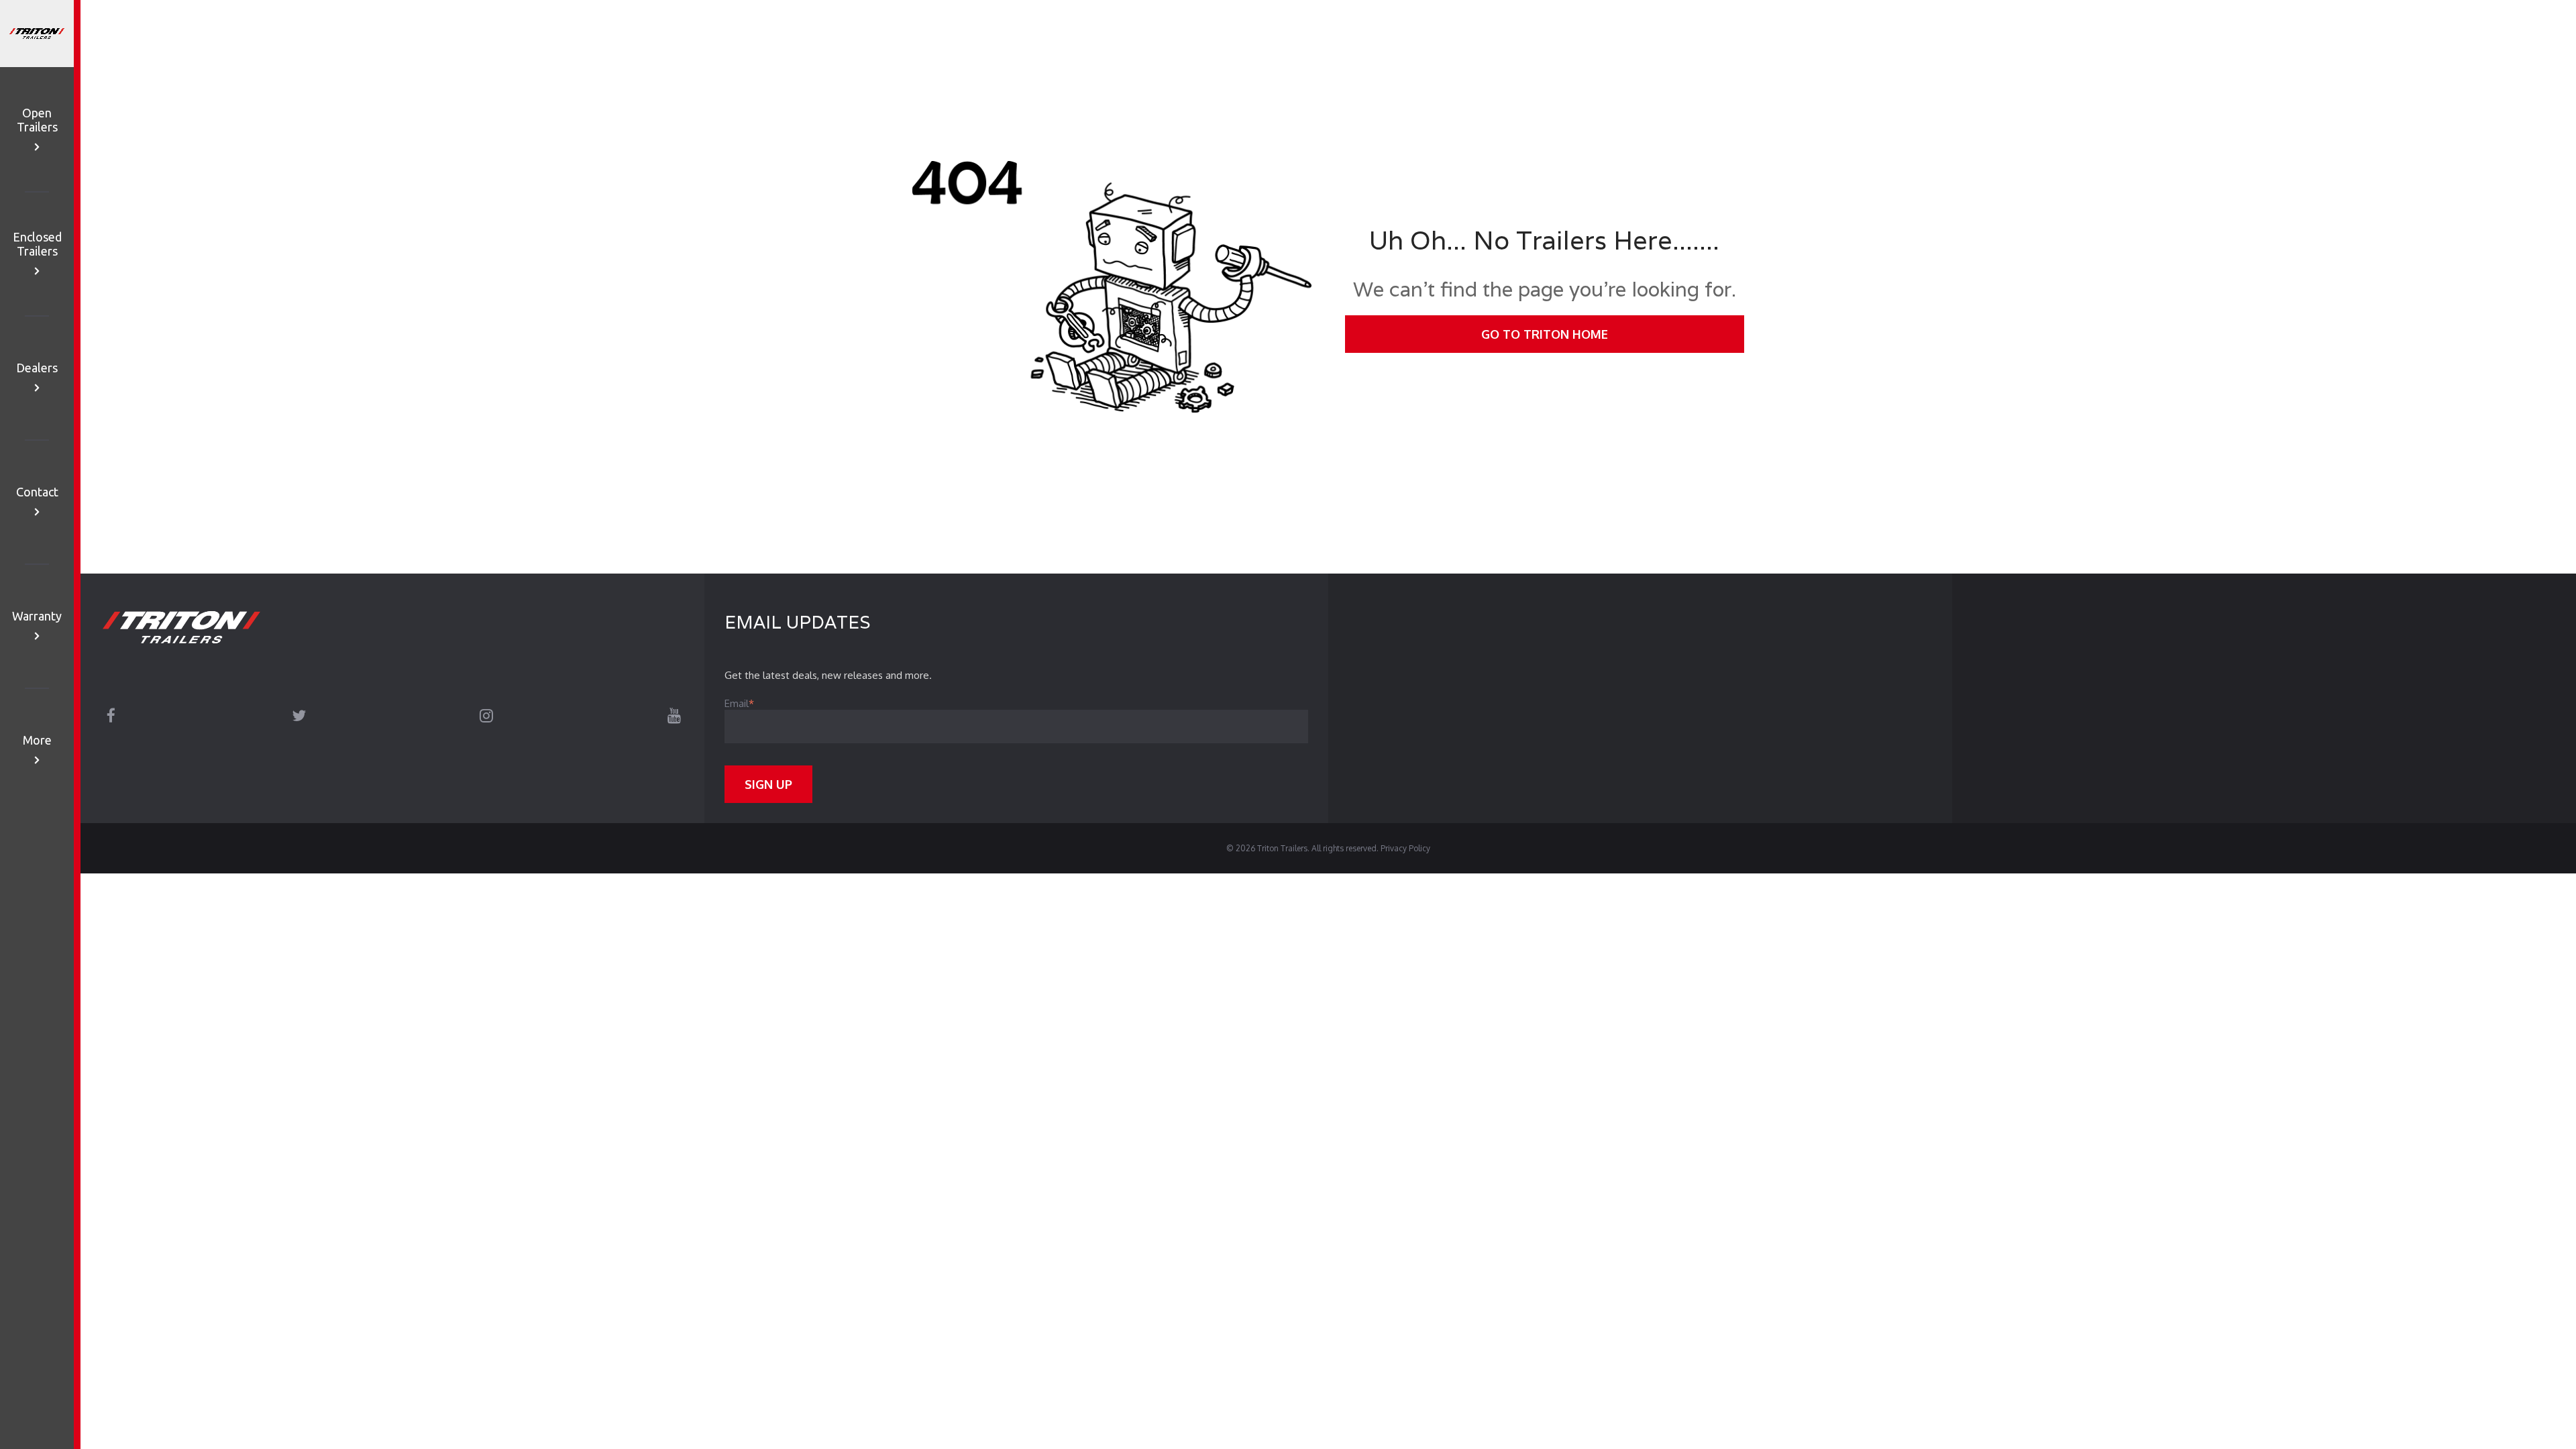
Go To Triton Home (1545, 334)
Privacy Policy (1405, 848)
